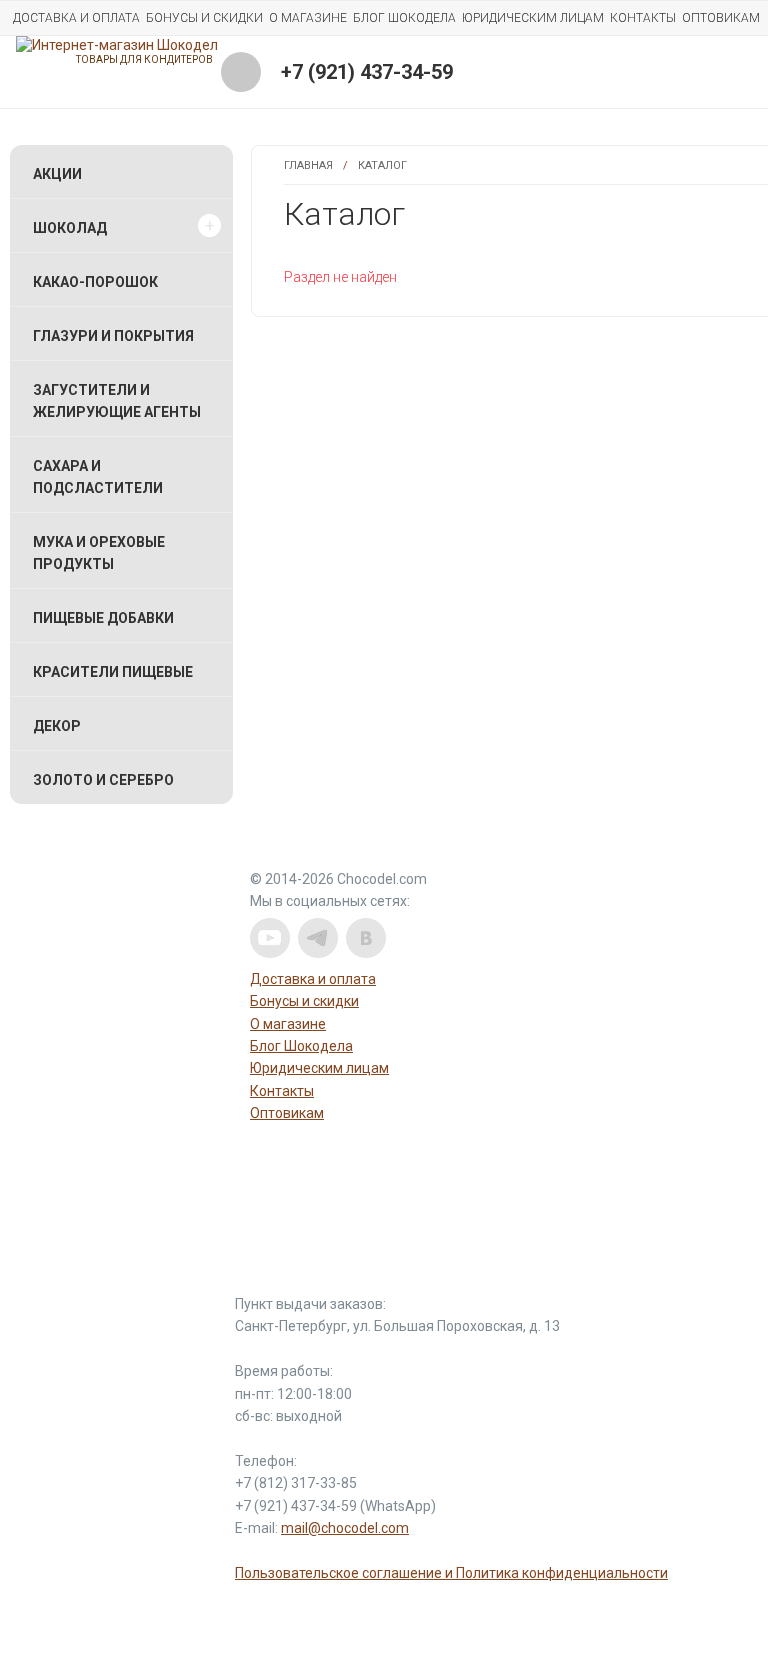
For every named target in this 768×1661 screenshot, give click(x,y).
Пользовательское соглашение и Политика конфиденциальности (451, 1573)
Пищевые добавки (103, 618)
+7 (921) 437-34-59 (367, 72)
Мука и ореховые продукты (99, 553)
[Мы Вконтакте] (366, 938)
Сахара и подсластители (98, 477)
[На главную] (117, 45)
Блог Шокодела (404, 18)
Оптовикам (721, 18)
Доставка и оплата (76, 18)
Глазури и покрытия (113, 336)
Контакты (643, 18)
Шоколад (70, 228)
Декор (57, 726)
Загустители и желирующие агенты (117, 401)
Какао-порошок (95, 282)
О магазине (308, 18)
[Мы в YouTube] (270, 938)
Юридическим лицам (533, 18)
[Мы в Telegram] (318, 938)
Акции (57, 174)
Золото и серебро (103, 780)
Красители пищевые (113, 672)
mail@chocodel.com (345, 1528)
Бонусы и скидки (204, 18)
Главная (308, 165)
